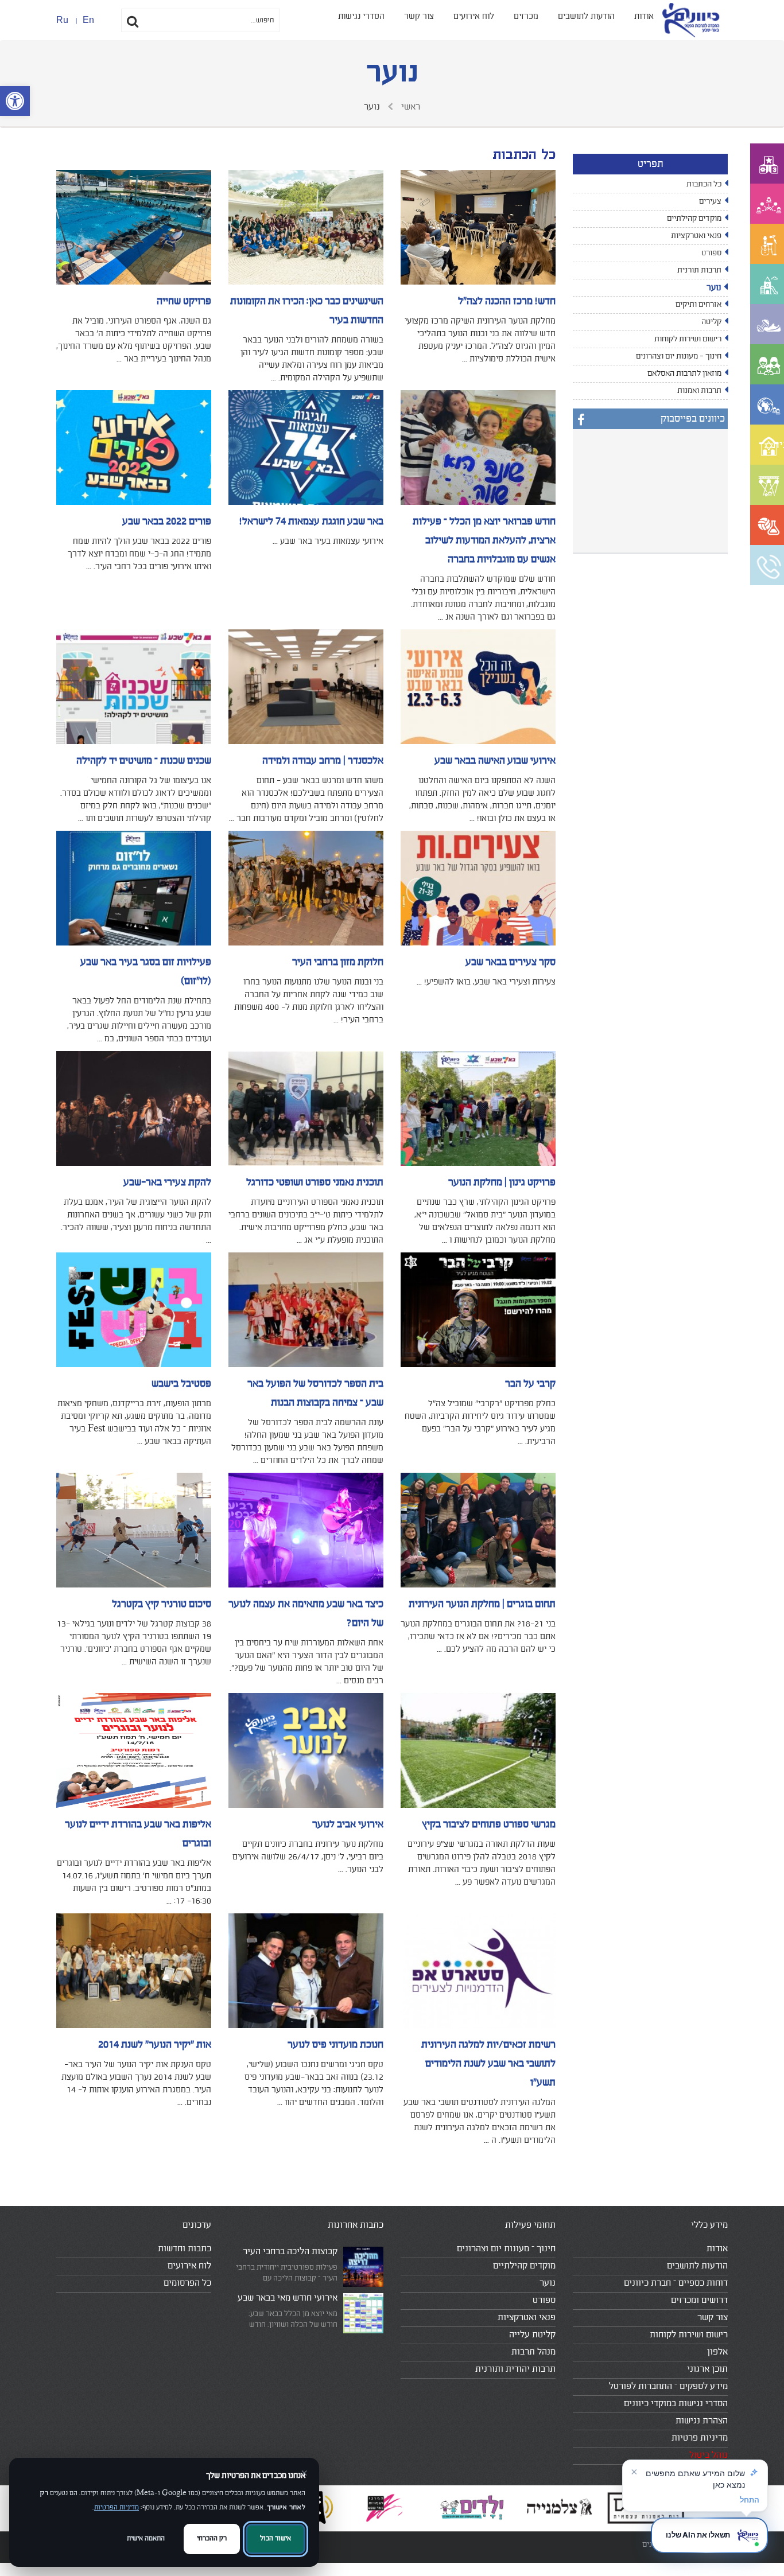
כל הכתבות (704, 184)
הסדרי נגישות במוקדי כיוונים (676, 2403)
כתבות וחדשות (185, 2248)
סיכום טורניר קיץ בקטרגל (162, 1604)
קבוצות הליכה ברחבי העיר (290, 2251)
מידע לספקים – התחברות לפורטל (668, 2386)
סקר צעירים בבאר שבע (511, 962)
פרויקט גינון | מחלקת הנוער (502, 1182)
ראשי (410, 107)
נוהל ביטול (709, 2455)
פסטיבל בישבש (181, 1384)
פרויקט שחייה (184, 301)
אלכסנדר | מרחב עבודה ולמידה (323, 761)
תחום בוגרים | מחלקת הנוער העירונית (482, 1604)
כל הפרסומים (187, 2283)
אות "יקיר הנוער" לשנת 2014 (155, 2045)
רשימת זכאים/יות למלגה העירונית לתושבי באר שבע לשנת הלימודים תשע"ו (488, 2064)
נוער (714, 288)
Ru (62, 20)
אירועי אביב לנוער (348, 1824)
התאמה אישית (146, 2538)
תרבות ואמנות (699, 391)
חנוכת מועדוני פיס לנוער (335, 2045)
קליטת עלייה (532, 2334)
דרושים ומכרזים (699, 2300)
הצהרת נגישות (702, 2421)
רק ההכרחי (212, 2538)
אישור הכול (275, 2538)
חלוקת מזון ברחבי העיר (338, 962)
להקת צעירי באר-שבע (167, 1182)
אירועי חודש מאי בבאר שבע (288, 2298)
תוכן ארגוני (707, 2369)
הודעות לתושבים (586, 16)
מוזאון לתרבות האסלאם (684, 373)
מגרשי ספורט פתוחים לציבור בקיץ (489, 1824)
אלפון (717, 2352)
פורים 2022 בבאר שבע (167, 522)
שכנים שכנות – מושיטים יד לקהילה (144, 761)
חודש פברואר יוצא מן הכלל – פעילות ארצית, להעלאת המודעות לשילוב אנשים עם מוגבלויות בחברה (484, 540)
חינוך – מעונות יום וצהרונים (506, 2248)
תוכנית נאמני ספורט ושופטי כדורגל (315, 1182)
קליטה (711, 322)
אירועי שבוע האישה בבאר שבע (495, 761)
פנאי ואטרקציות (696, 236)
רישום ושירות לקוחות (688, 339)
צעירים (710, 201)
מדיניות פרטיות (700, 2438)
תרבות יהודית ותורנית (515, 2369)
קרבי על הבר (530, 1384)
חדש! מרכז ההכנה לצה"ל (507, 301)
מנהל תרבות (533, 2352)
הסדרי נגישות (361, 16)
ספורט (711, 253)
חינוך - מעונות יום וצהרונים (679, 356)
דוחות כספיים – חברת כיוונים (676, 2283)
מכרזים (526, 16)
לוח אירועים (474, 16)
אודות (644, 16)
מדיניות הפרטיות (117, 2507)
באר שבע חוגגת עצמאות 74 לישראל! (311, 522)
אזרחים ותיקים (698, 305)
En (88, 20)
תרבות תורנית (699, 270)
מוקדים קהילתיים (694, 219)
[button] (15, 101)
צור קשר (419, 16)
